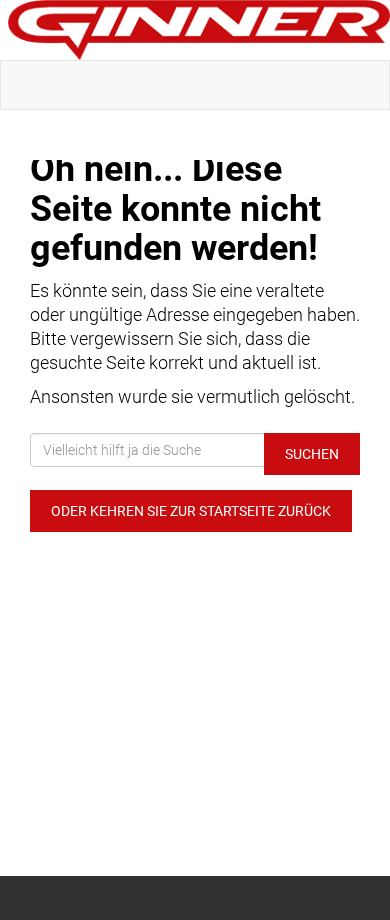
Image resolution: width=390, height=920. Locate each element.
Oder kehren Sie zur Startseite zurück (191, 511)
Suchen (312, 454)
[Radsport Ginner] (199, 30)
